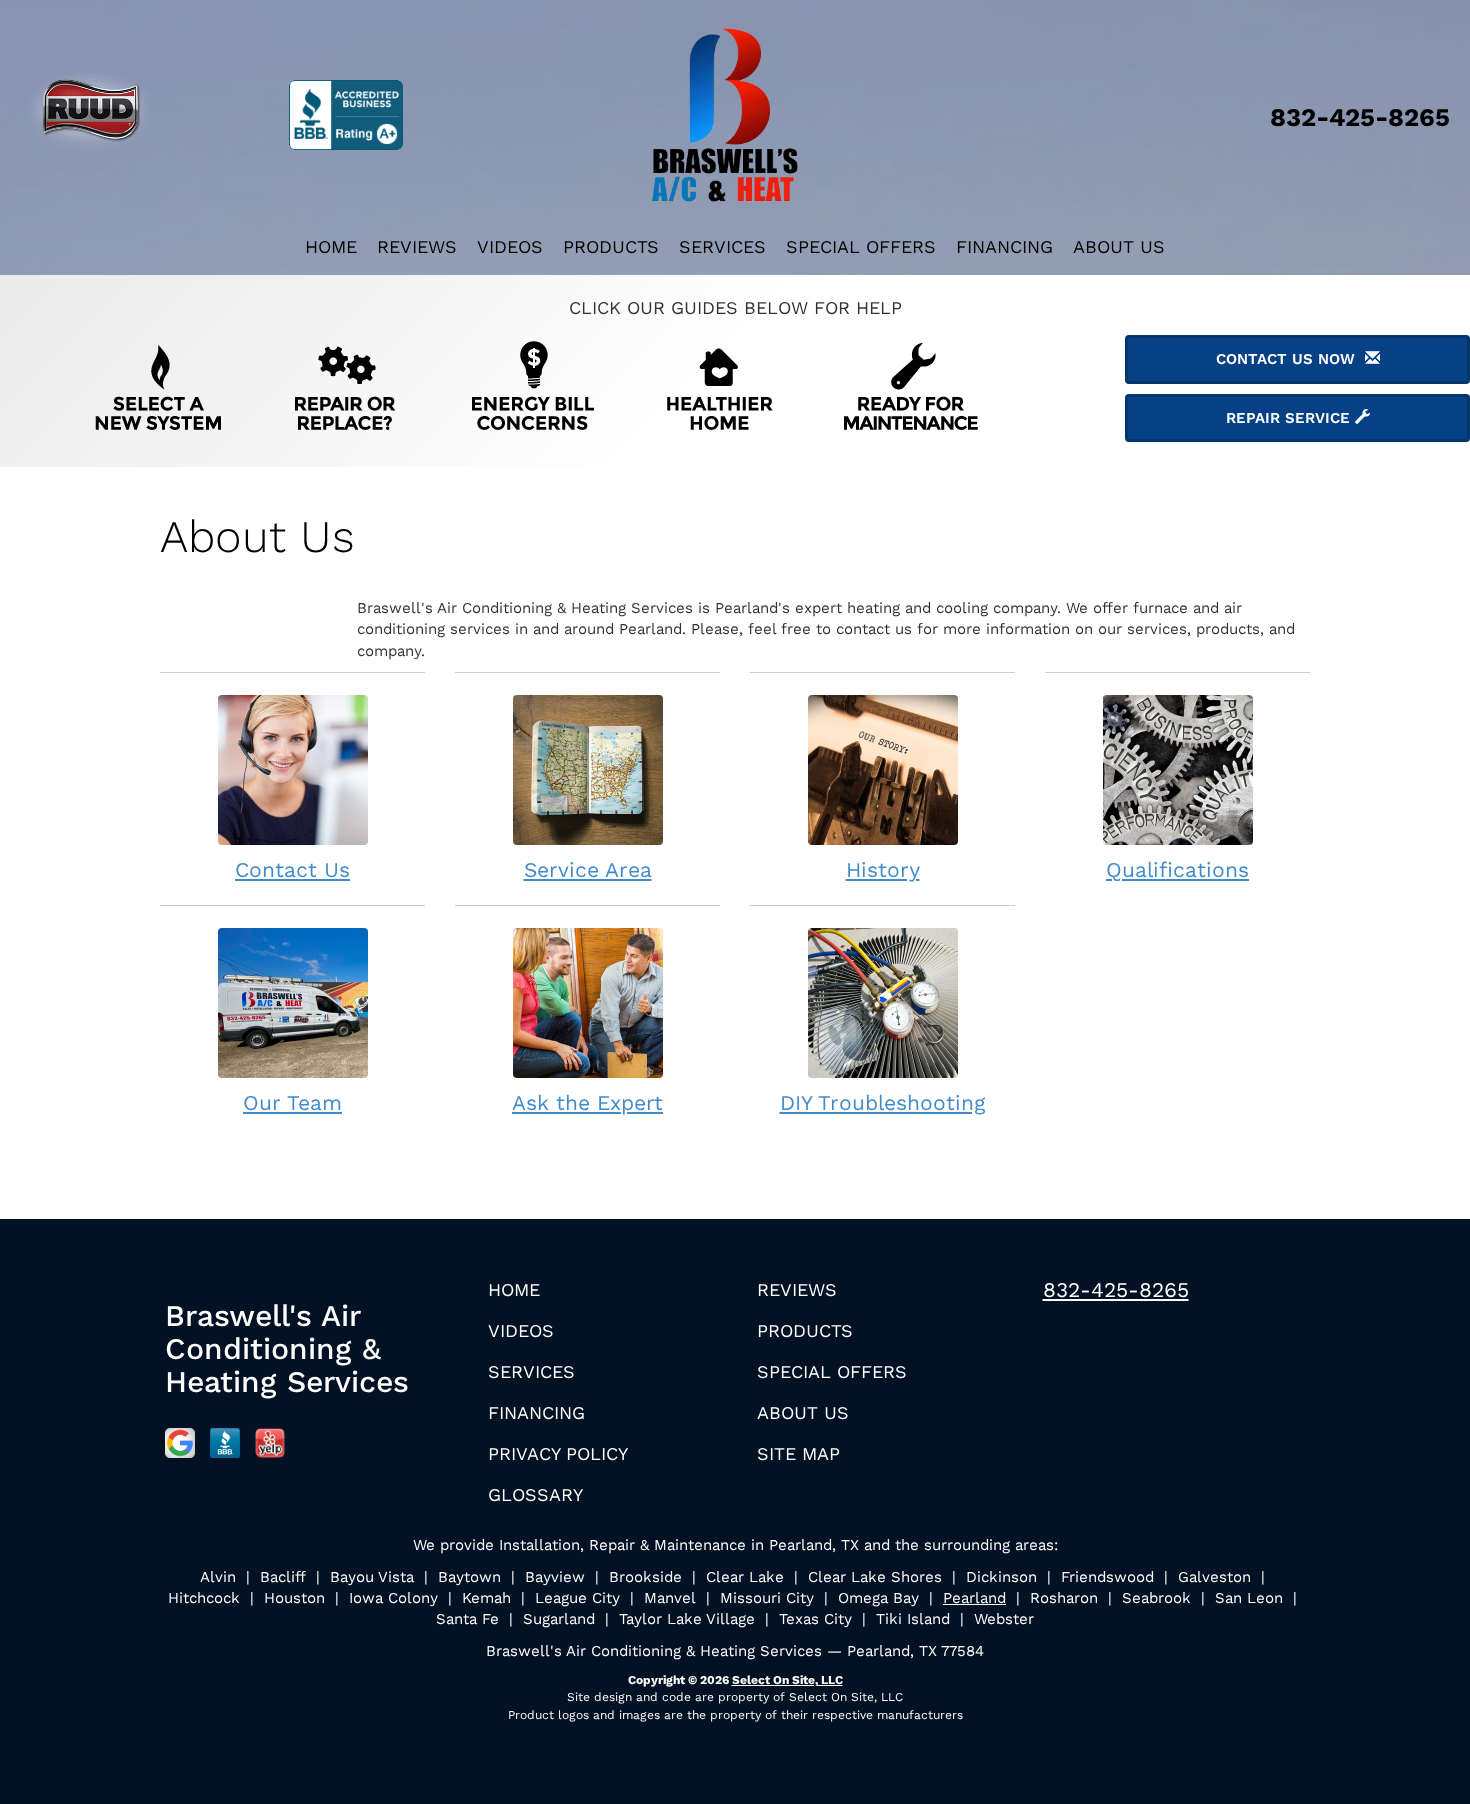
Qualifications (1177, 869)
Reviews (417, 246)
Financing (1004, 246)
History (883, 869)
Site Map (798, 1453)
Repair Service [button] (1290, 418)
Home (331, 246)
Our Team (292, 1102)
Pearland (974, 1598)
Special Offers (861, 246)
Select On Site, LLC (787, 1680)
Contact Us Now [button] (1290, 359)
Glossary (535, 1494)
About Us (1119, 246)
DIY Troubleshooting (883, 1102)
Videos (510, 246)
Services (722, 246)
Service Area (588, 869)
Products (611, 246)
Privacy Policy (558, 1453)
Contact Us (292, 869)
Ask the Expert (587, 1102)
